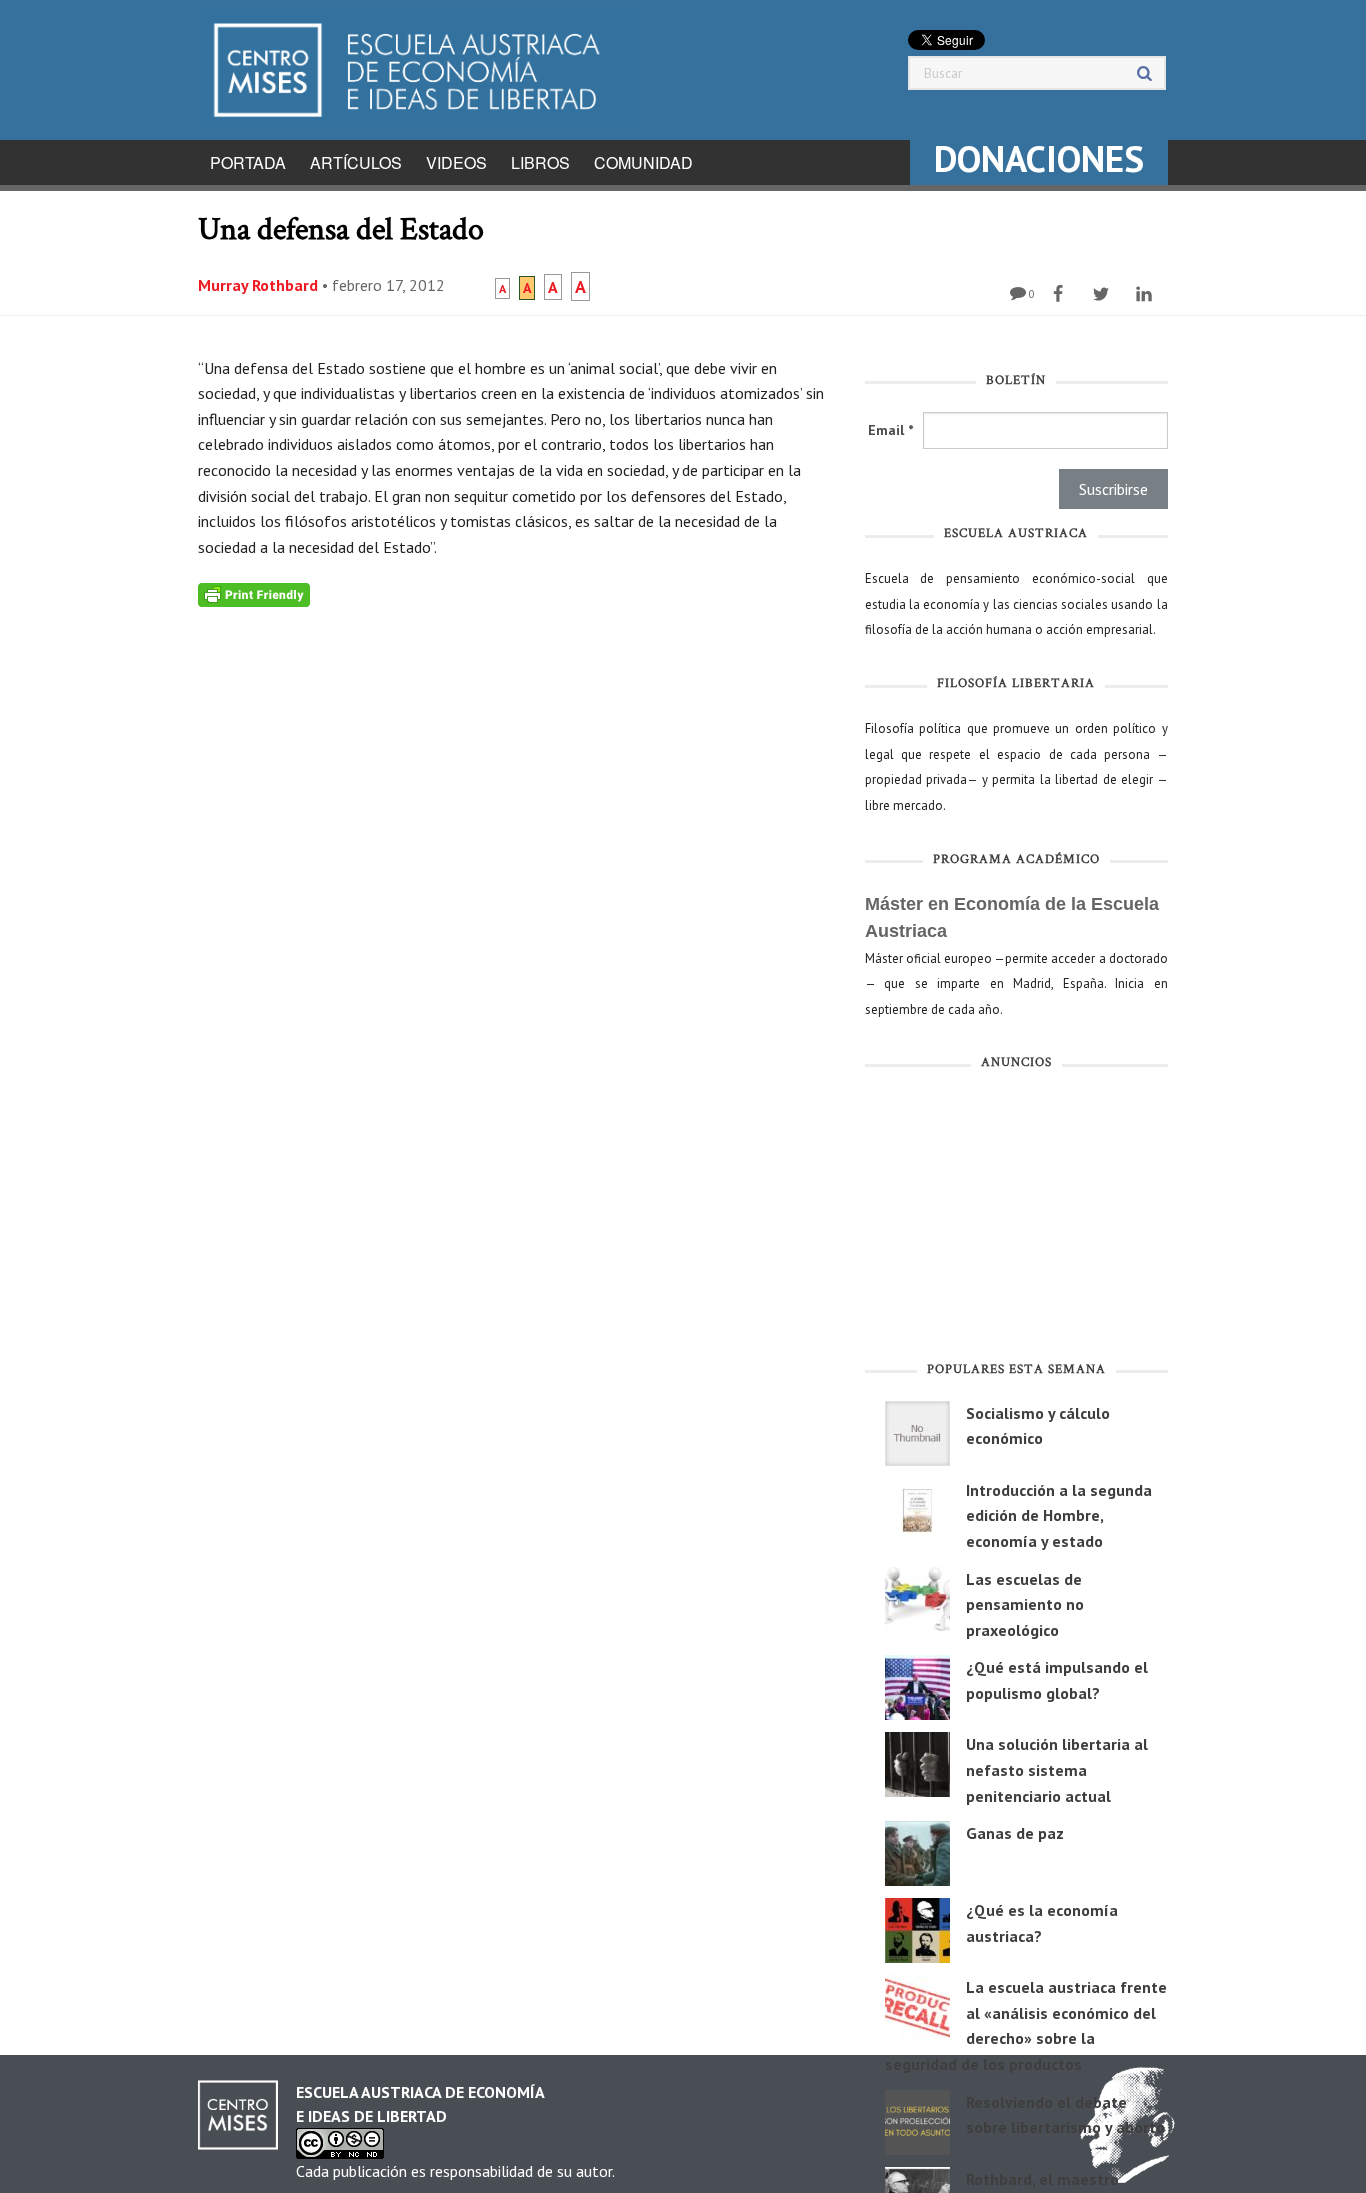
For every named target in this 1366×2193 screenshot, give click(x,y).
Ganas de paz (1015, 1833)
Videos (456, 162)
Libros (540, 162)
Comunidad (643, 162)
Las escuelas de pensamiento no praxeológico (1025, 1604)
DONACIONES (1039, 158)
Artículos (356, 162)
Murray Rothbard (258, 285)
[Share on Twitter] (1103, 294)
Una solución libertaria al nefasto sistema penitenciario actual (1057, 1769)
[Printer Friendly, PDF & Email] (254, 593)
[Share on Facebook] (1060, 294)
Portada (248, 162)
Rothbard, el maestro (1042, 2179)
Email (890, 430)
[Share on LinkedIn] (1146, 294)
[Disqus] (516, 857)
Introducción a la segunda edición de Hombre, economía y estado (1059, 1515)
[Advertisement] (1016, 1220)
